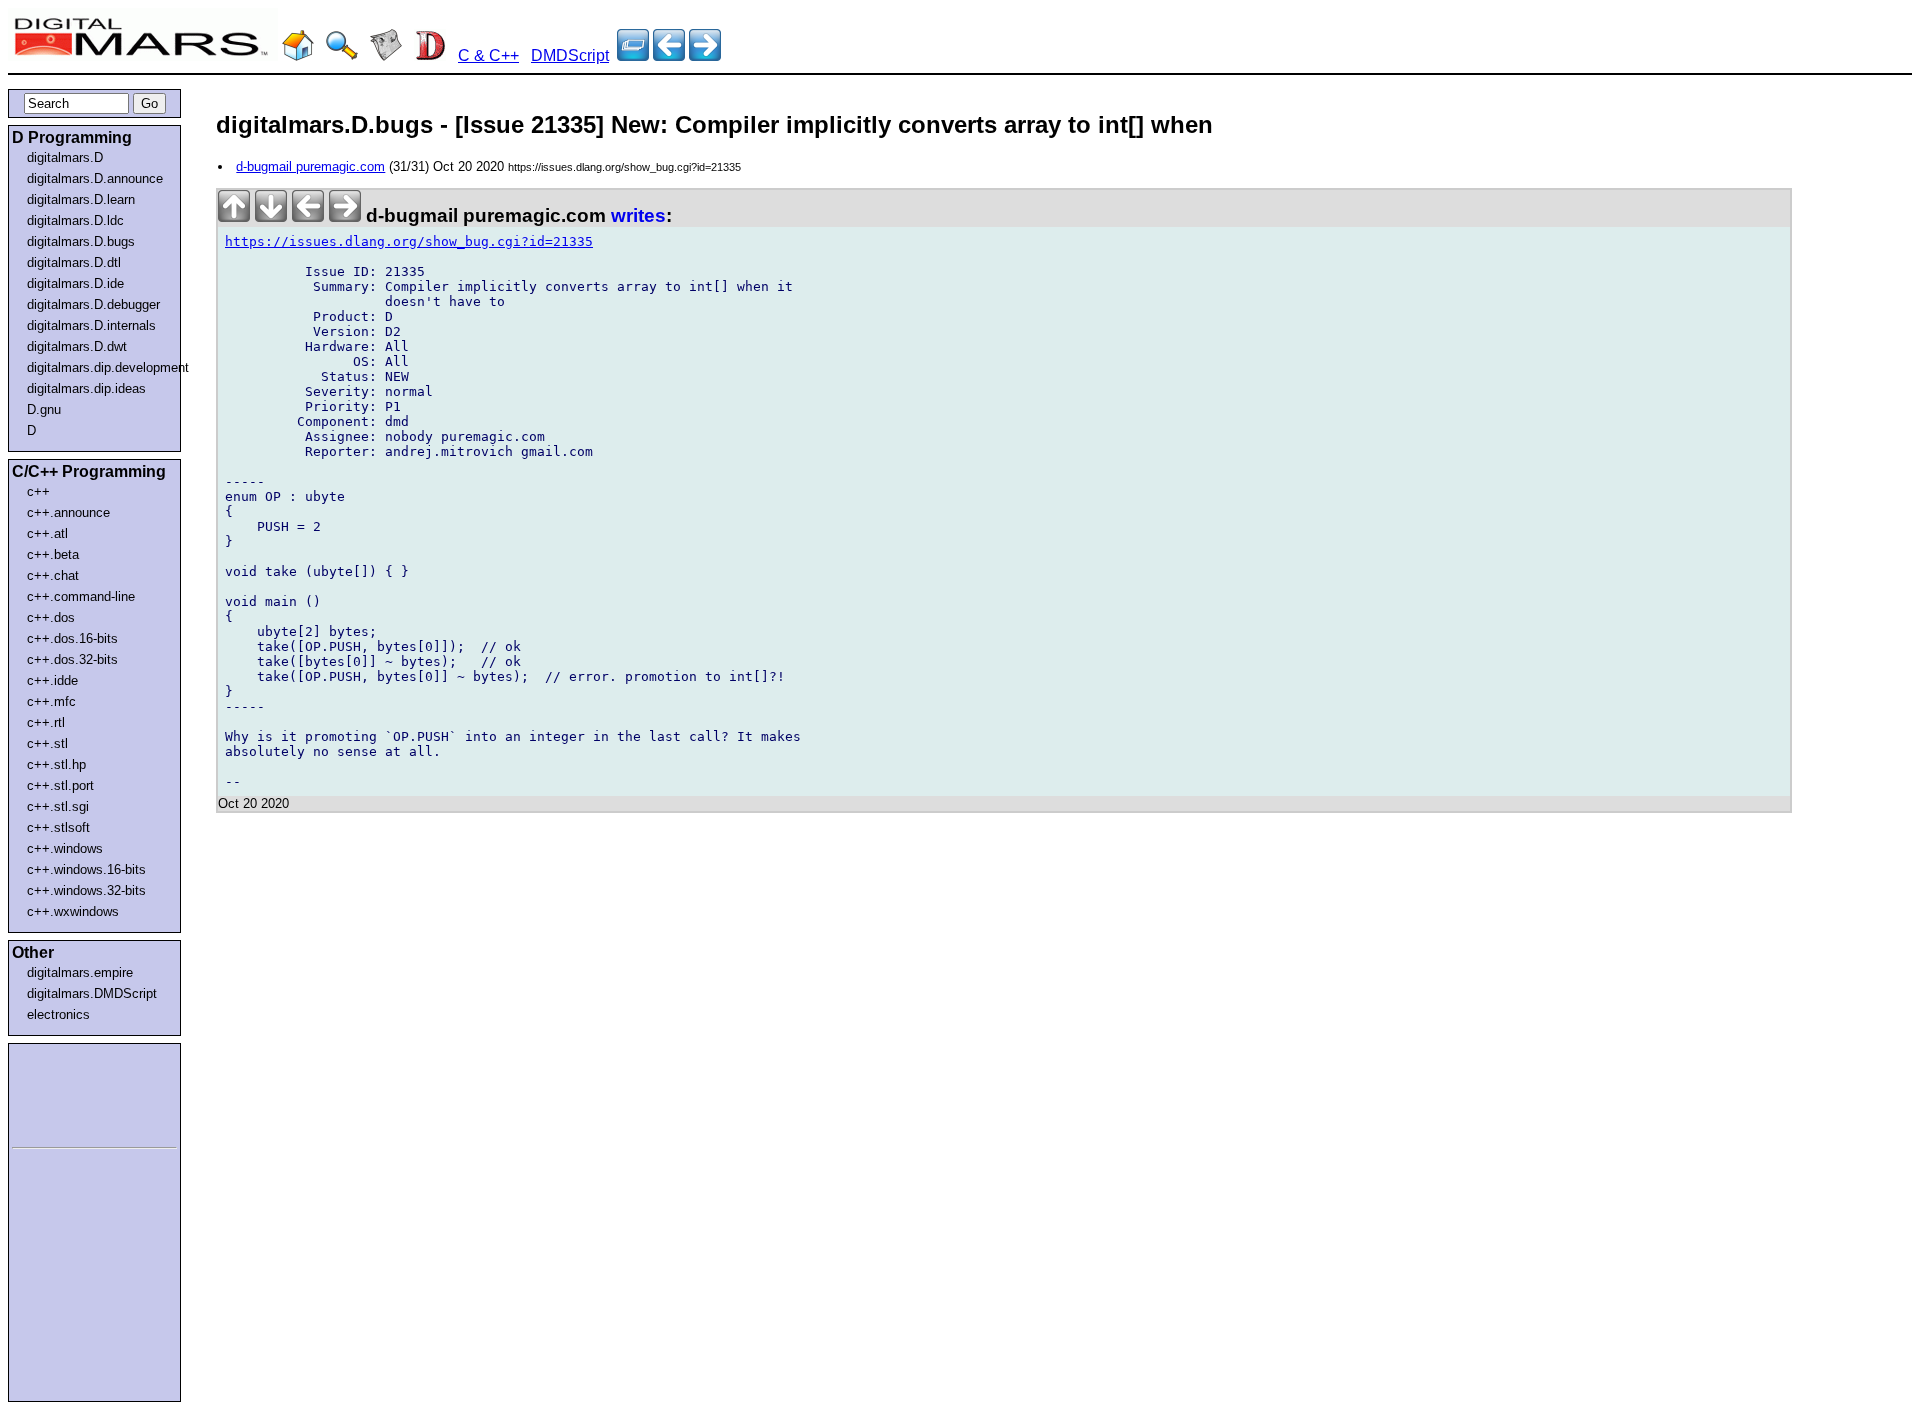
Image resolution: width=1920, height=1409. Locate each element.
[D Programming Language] (430, 55)
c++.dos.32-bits (72, 659)
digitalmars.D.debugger (93, 304)
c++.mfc (51, 701)
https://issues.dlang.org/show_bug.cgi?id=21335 (409, 241)
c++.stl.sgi (58, 806)
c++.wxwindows (73, 911)
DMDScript (570, 55)
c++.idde (52, 680)
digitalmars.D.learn (81, 199)
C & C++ (488, 55)
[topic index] (633, 55)
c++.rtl (46, 722)
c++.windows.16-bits (86, 869)
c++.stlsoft (58, 827)
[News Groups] (386, 55)
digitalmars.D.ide (75, 283)
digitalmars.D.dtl (74, 262)
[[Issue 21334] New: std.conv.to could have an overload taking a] (705, 55)
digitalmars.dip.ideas (86, 388)
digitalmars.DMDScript (92, 993)
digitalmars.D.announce (95, 178)
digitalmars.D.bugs (81, 241)
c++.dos (51, 617)
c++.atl (47, 533)
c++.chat (53, 575)
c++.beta (53, 554)
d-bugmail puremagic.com (310, 166)
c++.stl (47, 743)
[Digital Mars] (298, 55)
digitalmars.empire (80, 972)
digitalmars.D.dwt (77, 346)
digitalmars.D (65, 157)
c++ (38, 491)
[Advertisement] (72, 1092)
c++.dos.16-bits (72, 638)
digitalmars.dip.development (98, 367)
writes (638, 215)
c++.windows (65, 848)
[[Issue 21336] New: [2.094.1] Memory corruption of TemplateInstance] (669, 55)
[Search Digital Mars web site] (342, 55)
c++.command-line (81, 596)
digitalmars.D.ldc (75, 220)
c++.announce (68, 512)
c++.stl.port (60, 785)
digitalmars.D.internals (91, 325)
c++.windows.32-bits (86, 890)
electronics (58, 1014)
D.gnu (44, 409)
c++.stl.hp (56, 764)
